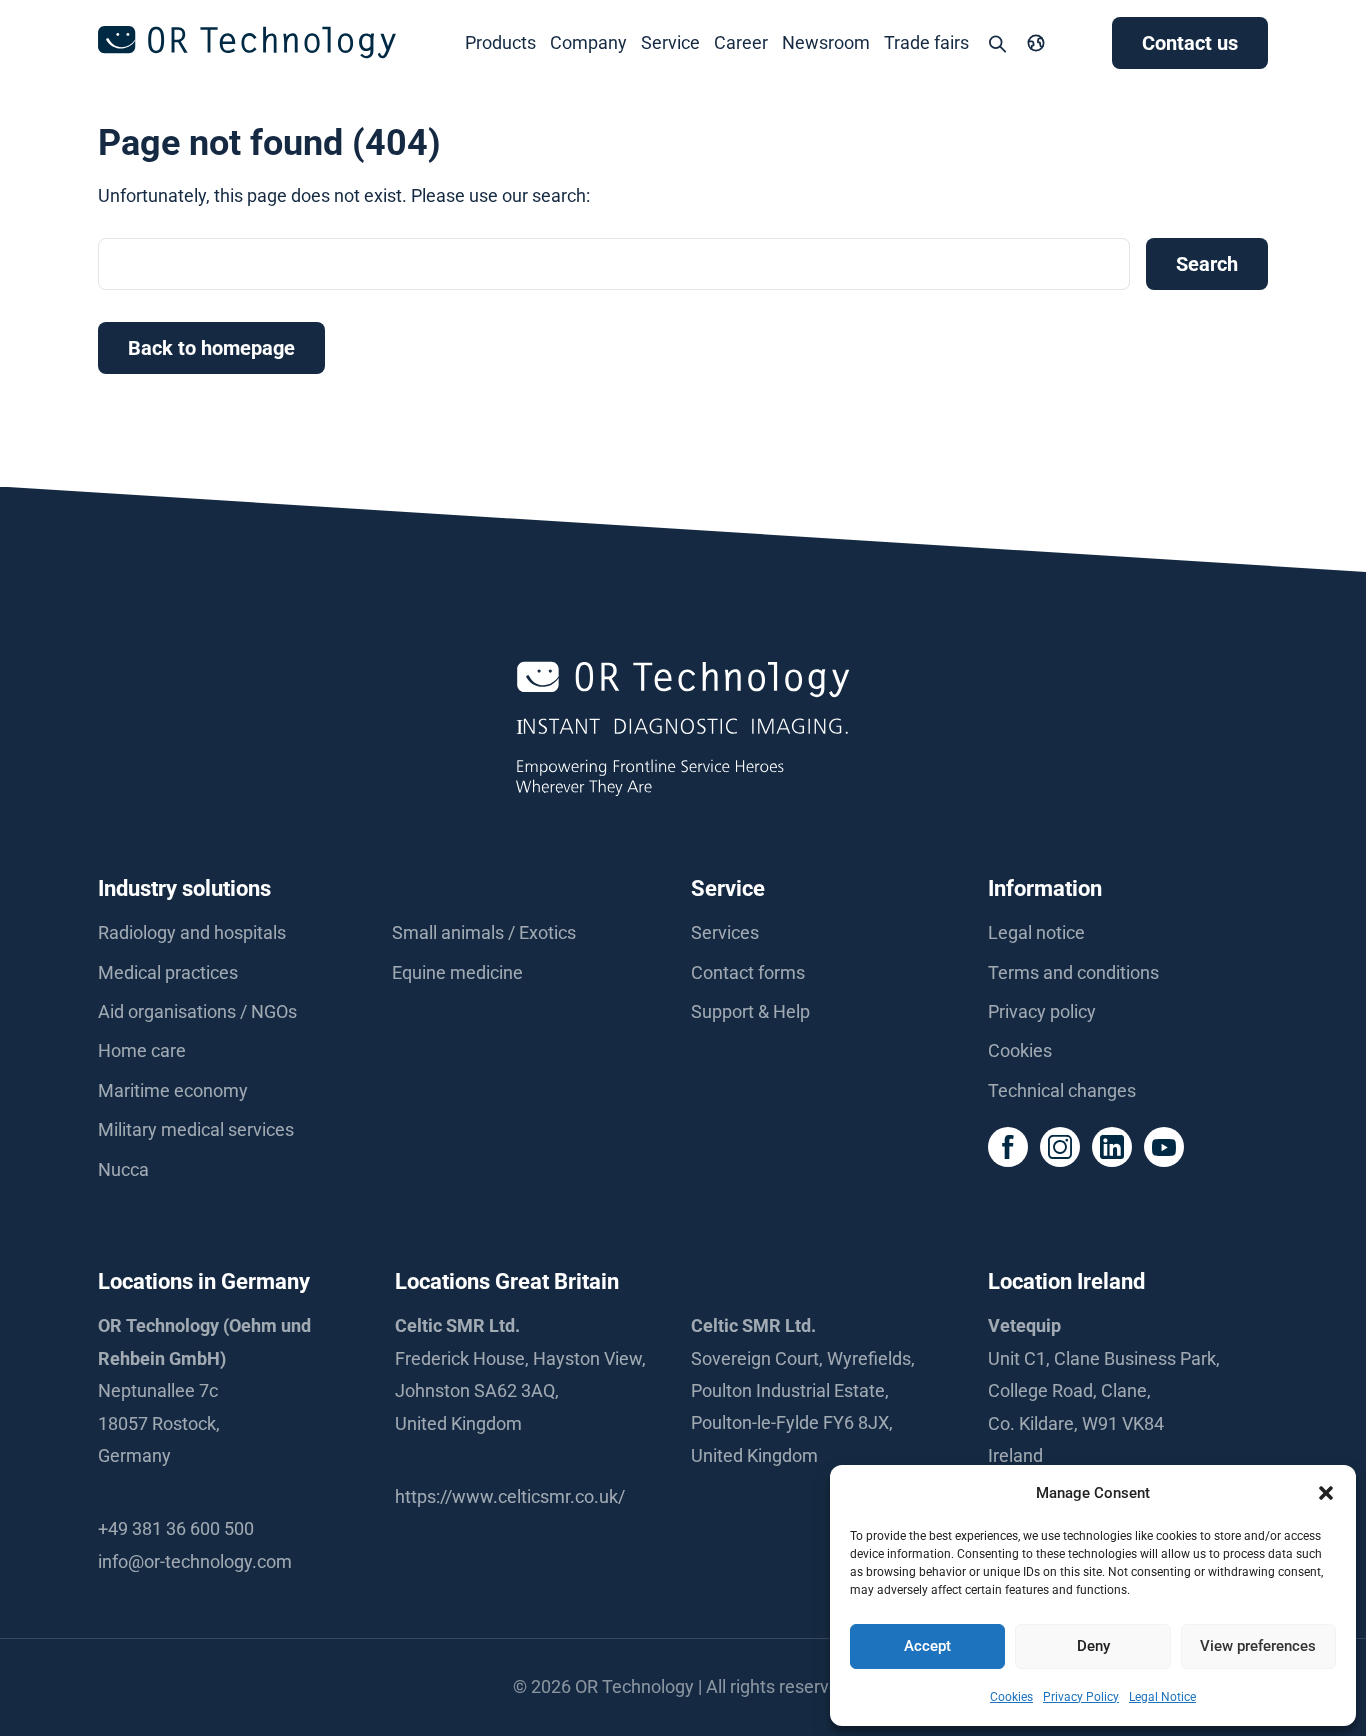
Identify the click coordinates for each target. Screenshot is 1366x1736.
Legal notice (1036, 932)
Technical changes (1062, 1090)
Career (741, 42)
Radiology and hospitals (192, 932)
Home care (142, 1050)
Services (725, 932)
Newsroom (826, 42)
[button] (1326, 1493)
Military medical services (196, 1129)
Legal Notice (1162, 1697)
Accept (927, 1646)
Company (588, 42)
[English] (1036, 43)
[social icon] (1008, 1147)
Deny (1093, 1646)
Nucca (123, 1169)
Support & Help (750, 1011)
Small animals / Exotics (484, 932)
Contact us (1190, 43)
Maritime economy (173, 1090)
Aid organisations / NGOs (197, 1011)
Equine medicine (457, 972)
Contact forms (748, 972)
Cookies (1011, 1697)
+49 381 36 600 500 (176, 1528)
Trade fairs (926, 42)
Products (500, 42)
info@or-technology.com (195, 1561)
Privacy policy (1042, 1011)
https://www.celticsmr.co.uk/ (510, 1496)
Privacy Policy (1081, 1697)
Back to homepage (211, 348)
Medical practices (168, 972)
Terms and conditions (1073, 972)
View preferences (1258, 1646)
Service (670, 42)
